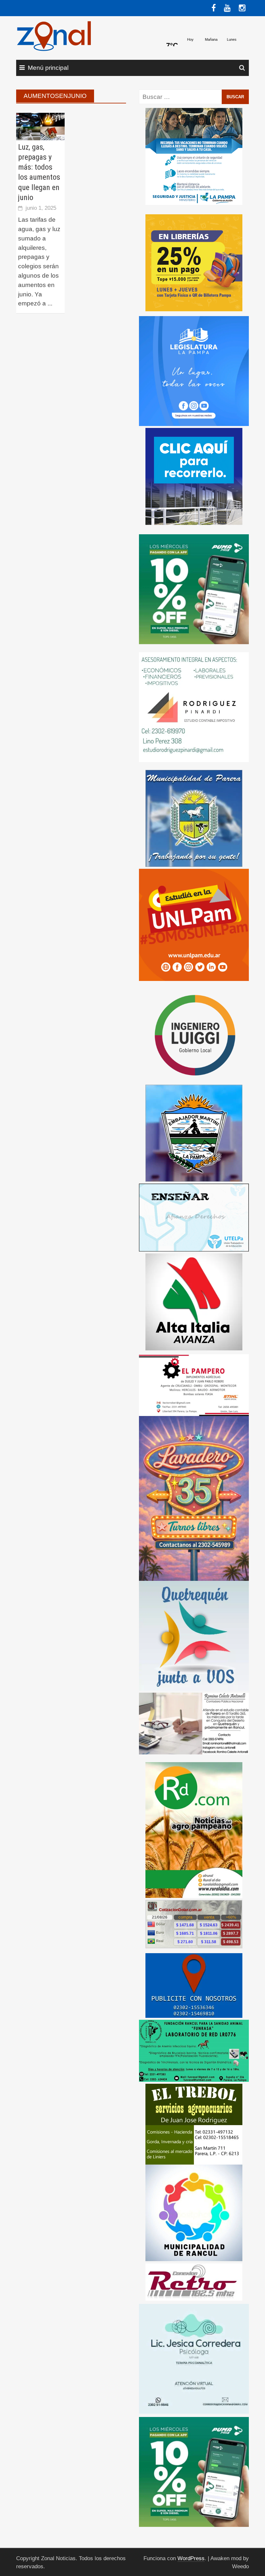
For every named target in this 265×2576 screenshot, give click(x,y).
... (50, 303)
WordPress (191, 2558)
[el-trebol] (194, 2124)
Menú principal (48, 68)
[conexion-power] (194, 2281)
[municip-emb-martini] (194, 1133)
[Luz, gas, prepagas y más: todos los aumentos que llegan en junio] (40, 126)
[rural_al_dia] (194, 1830)
